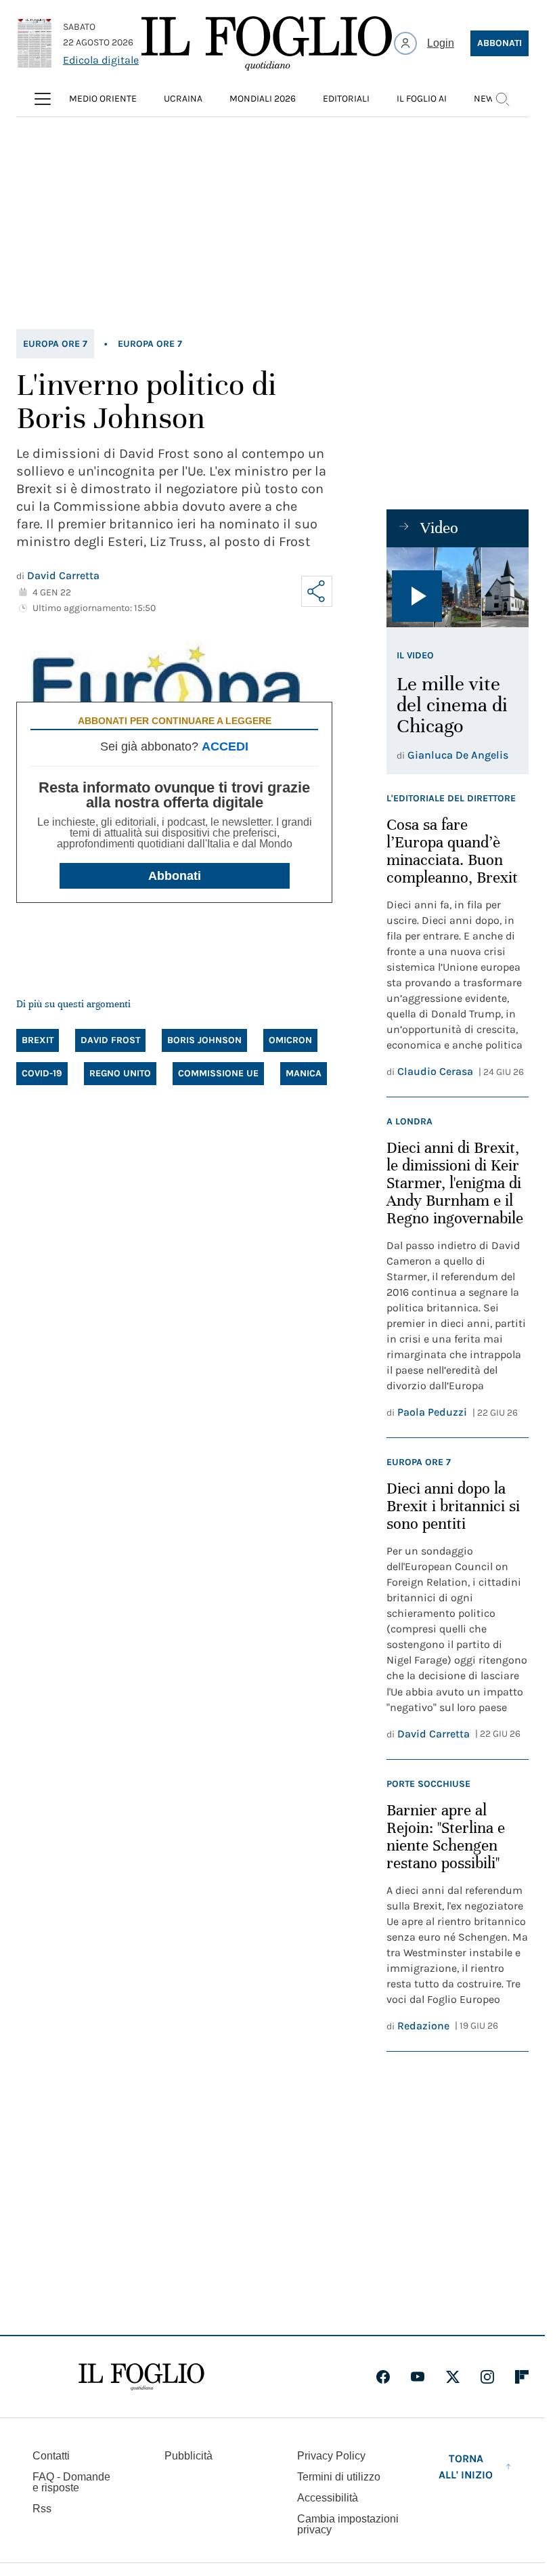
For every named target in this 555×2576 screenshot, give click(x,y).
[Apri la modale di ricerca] (502, 99)
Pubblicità (188, 2456)
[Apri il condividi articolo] (317, 591)
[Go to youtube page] (418, 2377)
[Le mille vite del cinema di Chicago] (458, 587)
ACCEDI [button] (225, 746)
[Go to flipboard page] (522, 2377)
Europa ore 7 (55, 344)
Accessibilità (328, 2498)
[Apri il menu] (43, 99)
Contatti (51, 2456)
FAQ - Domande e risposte (71, 2482)
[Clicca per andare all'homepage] (141, 2377)
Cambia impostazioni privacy (348, 2525)
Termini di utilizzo (339, 2477)
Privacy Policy (331, 2456)
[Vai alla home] (267, 43)
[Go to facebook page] (383, 2377)
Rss (42, 2509)
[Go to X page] (453, 2377)
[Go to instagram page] (487, 2377)
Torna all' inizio (466, 2467)
